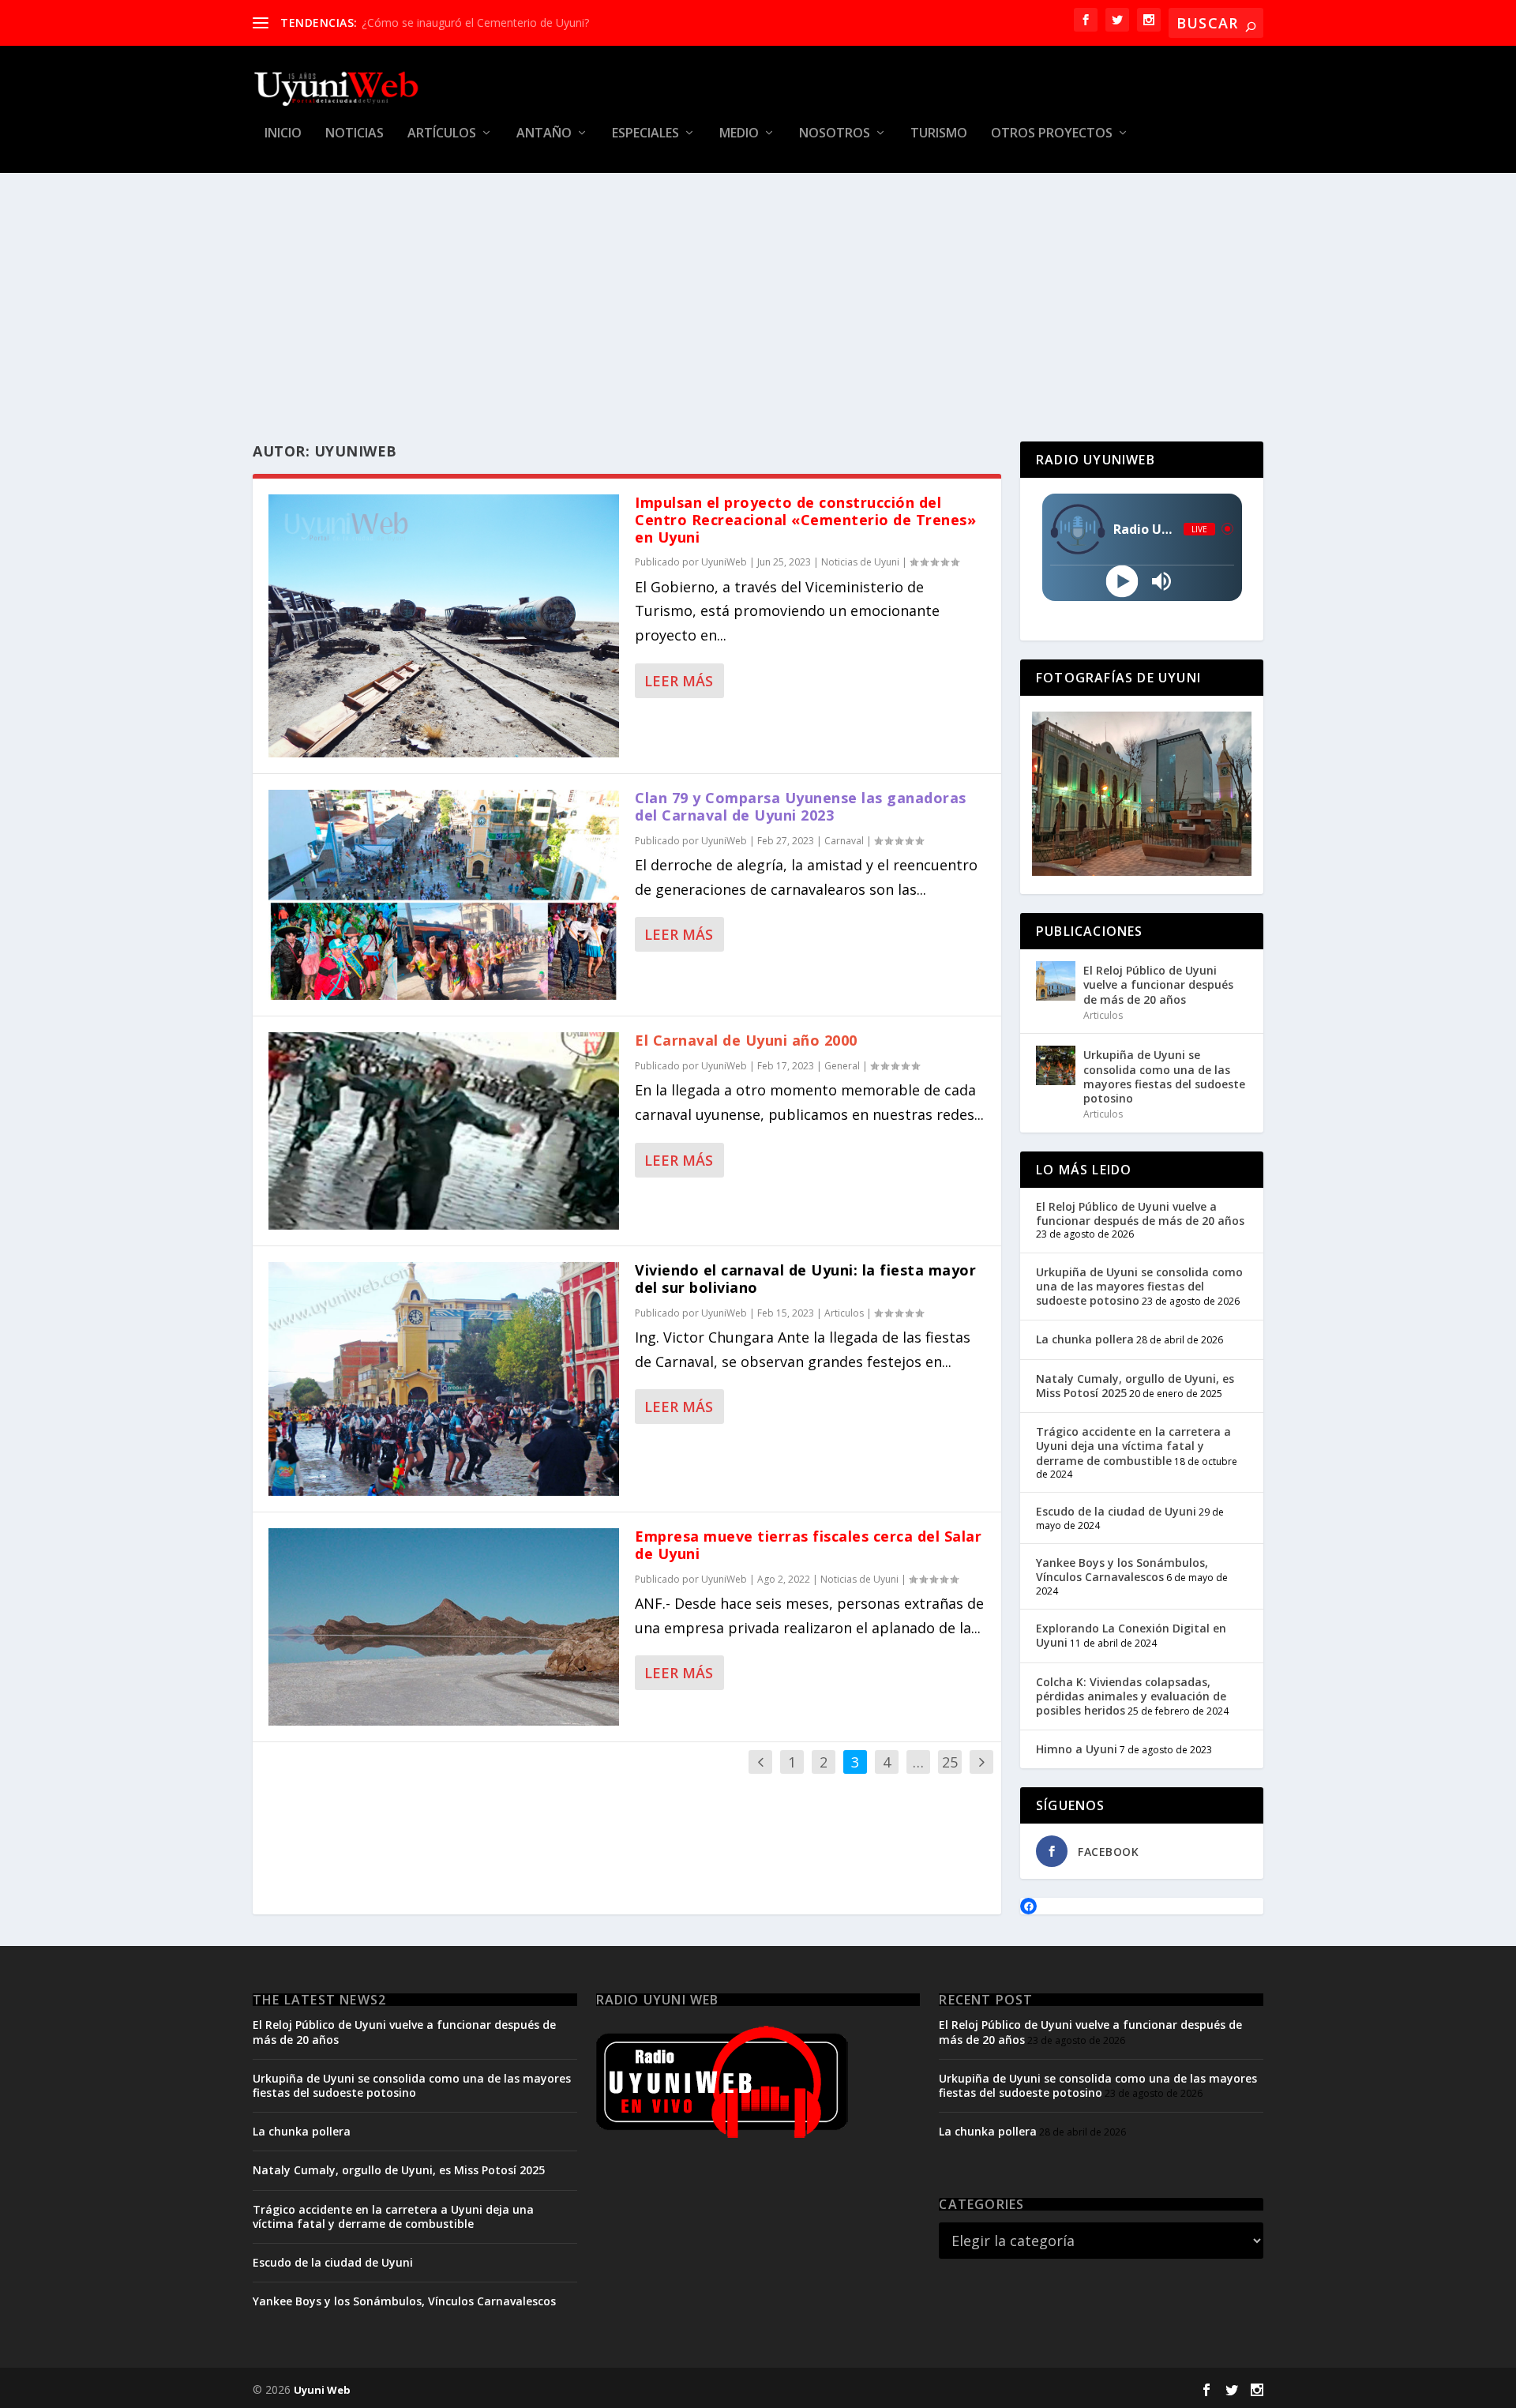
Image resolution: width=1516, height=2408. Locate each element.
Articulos (844, 1313)
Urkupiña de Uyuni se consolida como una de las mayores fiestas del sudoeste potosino (1164, 1076)
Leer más (679, 681)
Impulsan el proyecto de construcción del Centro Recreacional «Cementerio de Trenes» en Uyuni (805, 520)
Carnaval (844, 841)
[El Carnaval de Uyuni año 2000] (444, 1131)
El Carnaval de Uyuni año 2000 (746, 1040)
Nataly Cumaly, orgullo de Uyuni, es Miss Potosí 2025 (1135, 1386)
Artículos (442, 134)
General (842, 1066)
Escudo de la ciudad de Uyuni (1116, 1511)
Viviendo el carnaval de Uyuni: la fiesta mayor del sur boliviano (805, 1279)
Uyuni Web (322, 2390)
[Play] (1122, 581)
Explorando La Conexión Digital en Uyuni (1131, 1635)
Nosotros (835, 134)
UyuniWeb (724, 562)
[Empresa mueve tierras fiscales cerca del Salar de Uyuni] (444, 1627)
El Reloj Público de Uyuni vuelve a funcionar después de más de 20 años (1158, 984)
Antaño (544, 134)
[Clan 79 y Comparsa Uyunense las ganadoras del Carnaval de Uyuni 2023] (444, 895)
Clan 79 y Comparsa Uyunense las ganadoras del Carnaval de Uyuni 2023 (801, 806)
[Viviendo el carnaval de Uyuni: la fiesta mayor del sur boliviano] (444, 1379)
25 (950, 1762)
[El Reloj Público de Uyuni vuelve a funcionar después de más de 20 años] (1056, 981)
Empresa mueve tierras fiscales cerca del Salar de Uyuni (808, 1545)
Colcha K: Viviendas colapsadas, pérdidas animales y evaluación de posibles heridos (1131, 1696)
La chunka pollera (1085, 1339)
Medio (739, 134)
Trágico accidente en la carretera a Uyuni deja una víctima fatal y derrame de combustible (1133, 1446)
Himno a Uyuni (1077, 1749)
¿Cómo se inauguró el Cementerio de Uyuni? (475, 23)
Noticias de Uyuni (860, 562)
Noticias (355, 134)
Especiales (645, 134)
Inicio (283, 134)
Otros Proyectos (1052, 134)
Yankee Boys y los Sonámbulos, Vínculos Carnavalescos (1122, 1570)
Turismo (939, 134)
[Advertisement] (758, 291)
